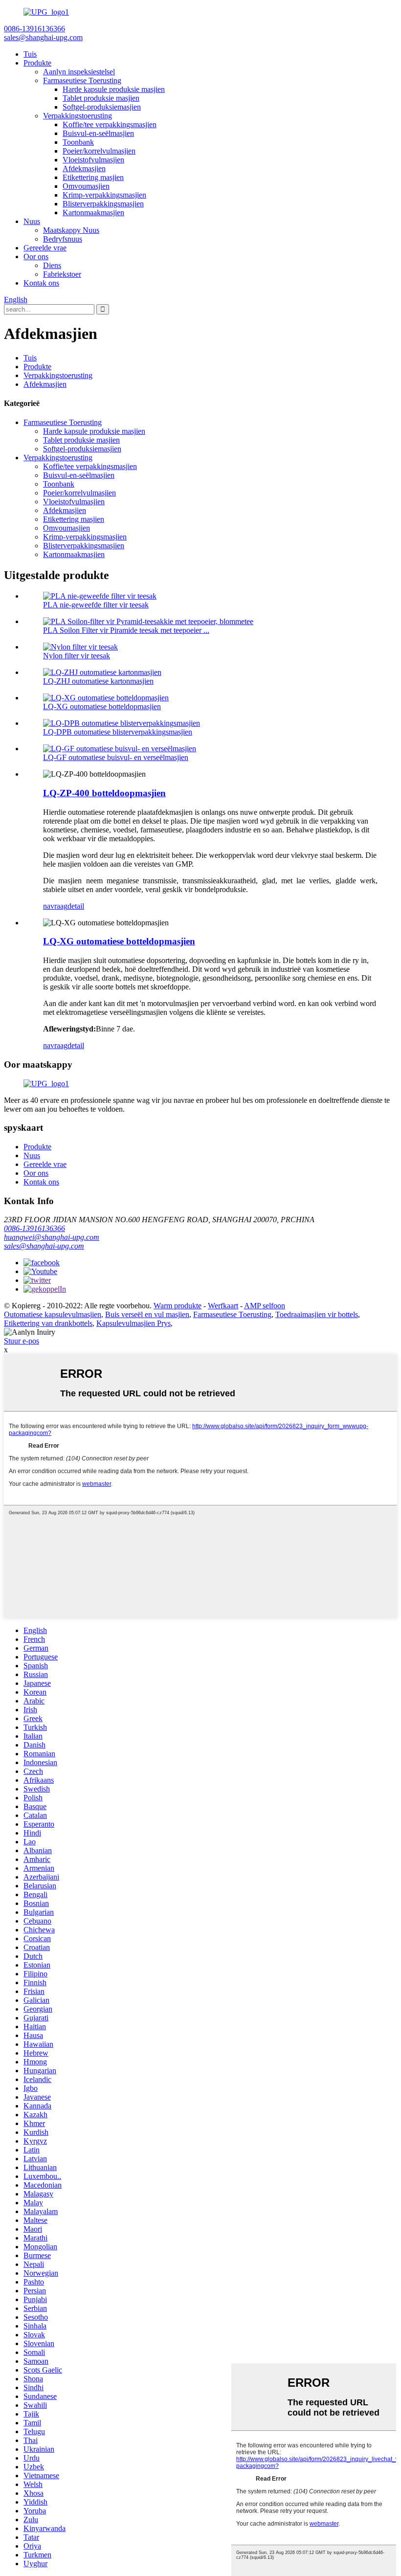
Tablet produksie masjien (101, 98)
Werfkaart (223, 1306)
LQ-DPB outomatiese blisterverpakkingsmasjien (118, 732)
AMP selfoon (265, 1306)
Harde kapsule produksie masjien (114, 89)
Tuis (30, 54)
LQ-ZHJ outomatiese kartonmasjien (98, 681)
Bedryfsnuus (63, 239)
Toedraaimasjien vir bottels (317, 1314)
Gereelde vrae (45, 248)
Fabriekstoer (62, 274)
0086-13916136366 (34, 1228)
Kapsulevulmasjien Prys (134, 1323)
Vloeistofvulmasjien (93, 160)
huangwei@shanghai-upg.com (52, 1237)
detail (76, 906)
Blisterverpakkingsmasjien (103, 204)
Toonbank (78, 142)
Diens (52, 265)
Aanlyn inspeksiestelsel (79, 72)
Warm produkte (178, 1306)
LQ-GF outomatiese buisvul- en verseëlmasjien (116, 757)
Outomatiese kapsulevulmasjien (53, 1314)
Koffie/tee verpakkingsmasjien (110, 124)
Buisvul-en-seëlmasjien (98, 133)
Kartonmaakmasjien (93, 213)
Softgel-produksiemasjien (102, 107)
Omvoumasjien (86, 186)
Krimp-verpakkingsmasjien (104, 195)
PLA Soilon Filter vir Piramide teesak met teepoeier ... (126, 630)
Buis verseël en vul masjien (147, 1314)
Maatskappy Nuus (71, 230)
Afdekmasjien (84, 168)
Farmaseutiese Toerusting (82, 80)
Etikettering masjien (93, 177)
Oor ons (36, 257)
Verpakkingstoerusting (78, 116)
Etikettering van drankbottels (48, 1323)
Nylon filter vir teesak (77, 656)
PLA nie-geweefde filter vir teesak (96, 605)
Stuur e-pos (22, 1341)
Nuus (32, 221)
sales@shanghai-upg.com (44, 1246)
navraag (55, 906)
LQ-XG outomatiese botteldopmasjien (102, 706)
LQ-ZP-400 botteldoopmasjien (104, 793)
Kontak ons (41, 283)
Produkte (37, 63)
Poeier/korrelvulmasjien (99, 151)
